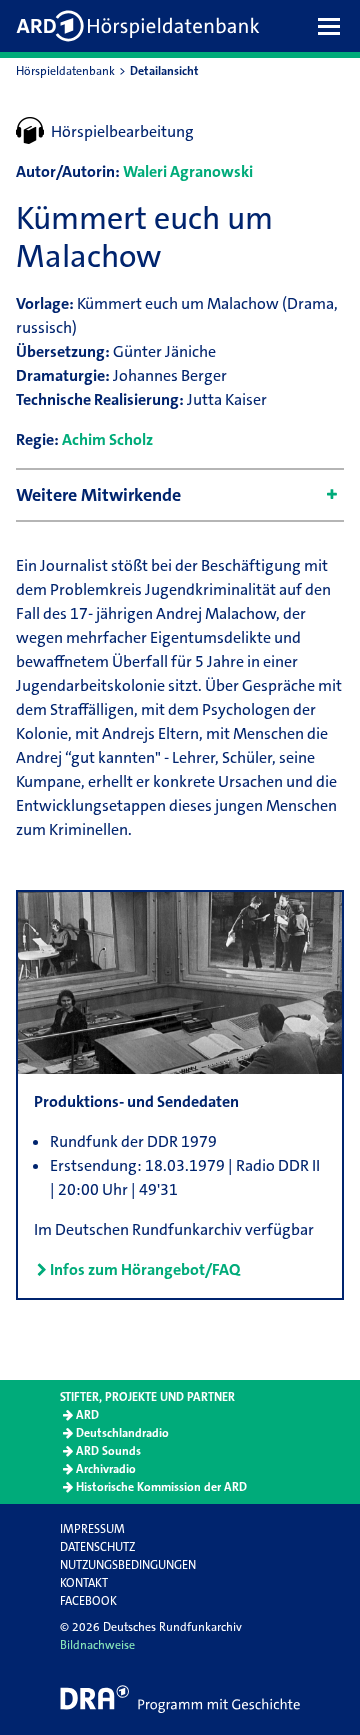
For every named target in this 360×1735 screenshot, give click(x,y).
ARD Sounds (108, 1451)
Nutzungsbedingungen (128, 1565)
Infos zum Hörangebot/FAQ (145, 1269)
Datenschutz (97, 1547)
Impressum (92, 1529)
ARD (87, 1415)
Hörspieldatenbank (65, 71)
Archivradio (106, 1469)
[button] (334, 26)
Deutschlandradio (122, 1433)
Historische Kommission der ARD (161, 1487)
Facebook (88, 1601)
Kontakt (84, 1583)
